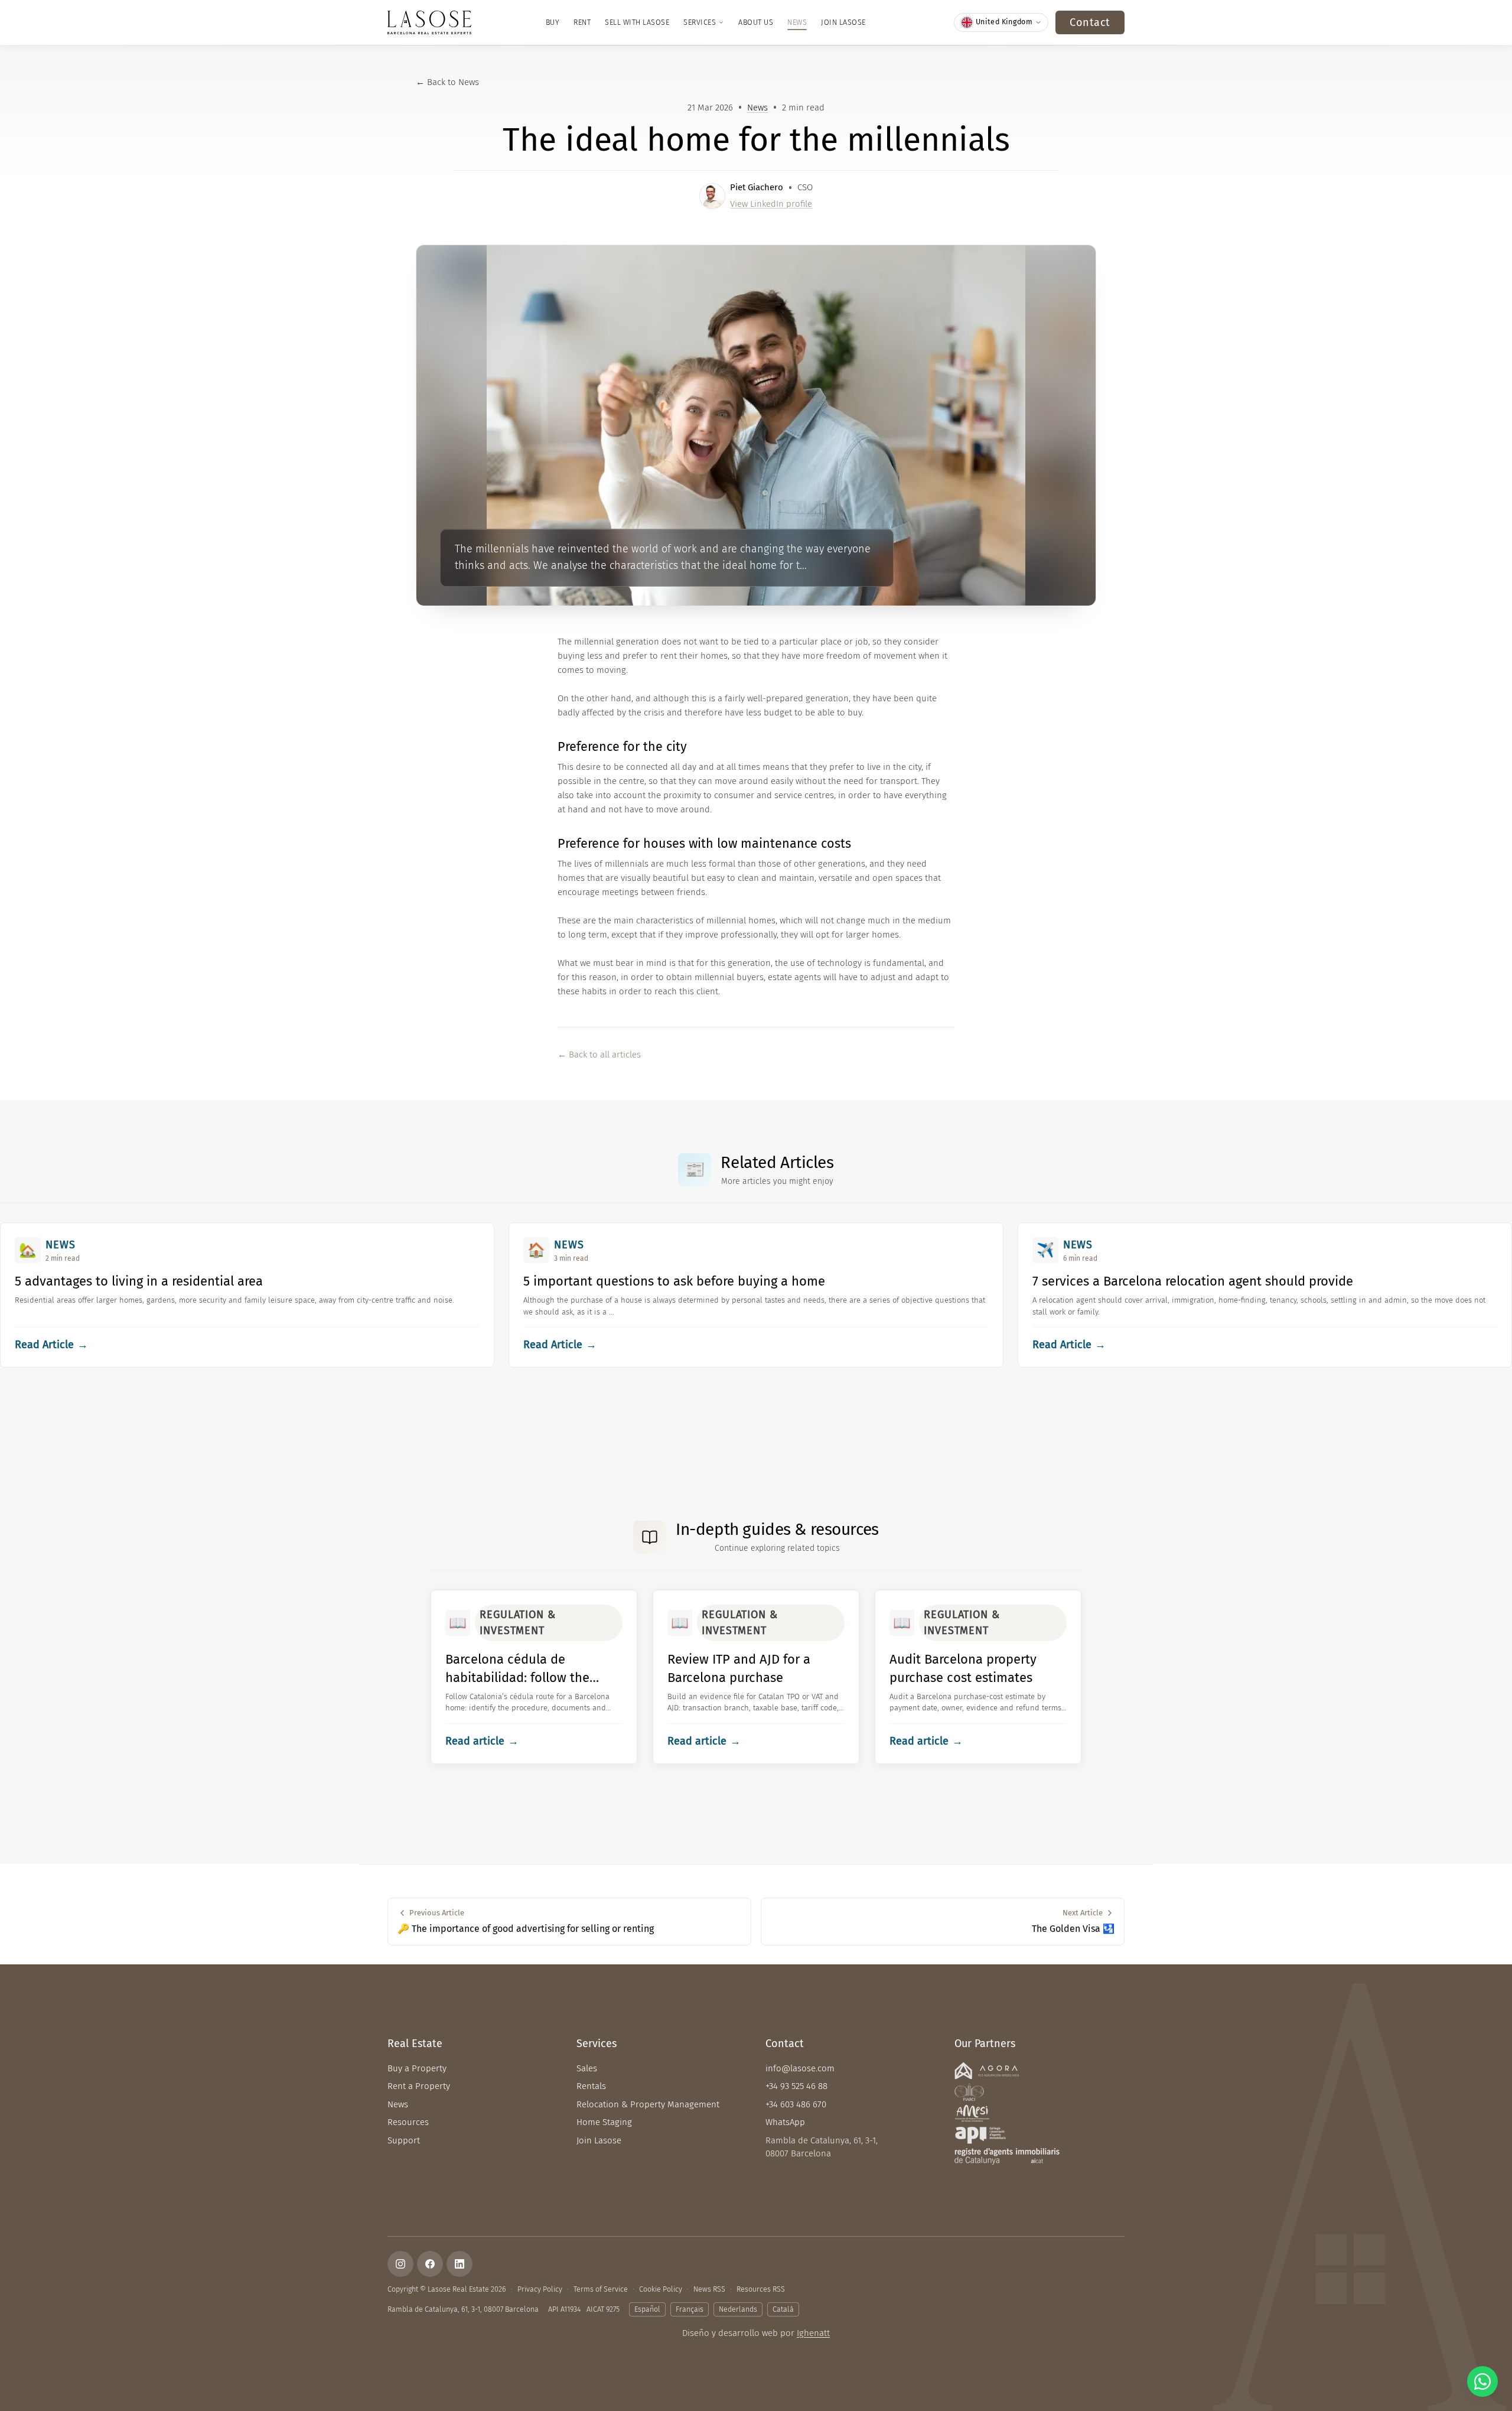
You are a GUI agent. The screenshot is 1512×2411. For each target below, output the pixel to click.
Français (690, 2309)
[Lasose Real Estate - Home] (429, 22)
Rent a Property (419, 2086)
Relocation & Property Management (648, 2104)
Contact (1090, 22)
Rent (582, 22)
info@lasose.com (800, 2068)
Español (647, 2309)
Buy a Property (417, 2068)
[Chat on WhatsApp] (1482, 2381)
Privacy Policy (540, 2289)
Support (404, 2140)
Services (700, 22)
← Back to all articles (599, 1055)
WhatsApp (785, 2122)
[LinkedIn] (460, 2264)
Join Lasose (843, 22)
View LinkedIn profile (771, 204)
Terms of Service (601, 2289)
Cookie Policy (661, 2289)
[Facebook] (430, 2264)
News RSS (709, 2289)
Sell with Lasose (637, 22)
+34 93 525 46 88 (796, 2086)
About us (756, 22)
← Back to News (447, 82)
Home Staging (604, 2122)
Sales (587, 2068)
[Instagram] (400, 2264)
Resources (408, 2122)
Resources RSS (761, 2289)
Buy (553, 22)
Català (783, 2309)
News (797, 22)
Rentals (591, 2086)
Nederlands (738, 2309)
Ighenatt (813, 2333)
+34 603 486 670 (796, 2104)
